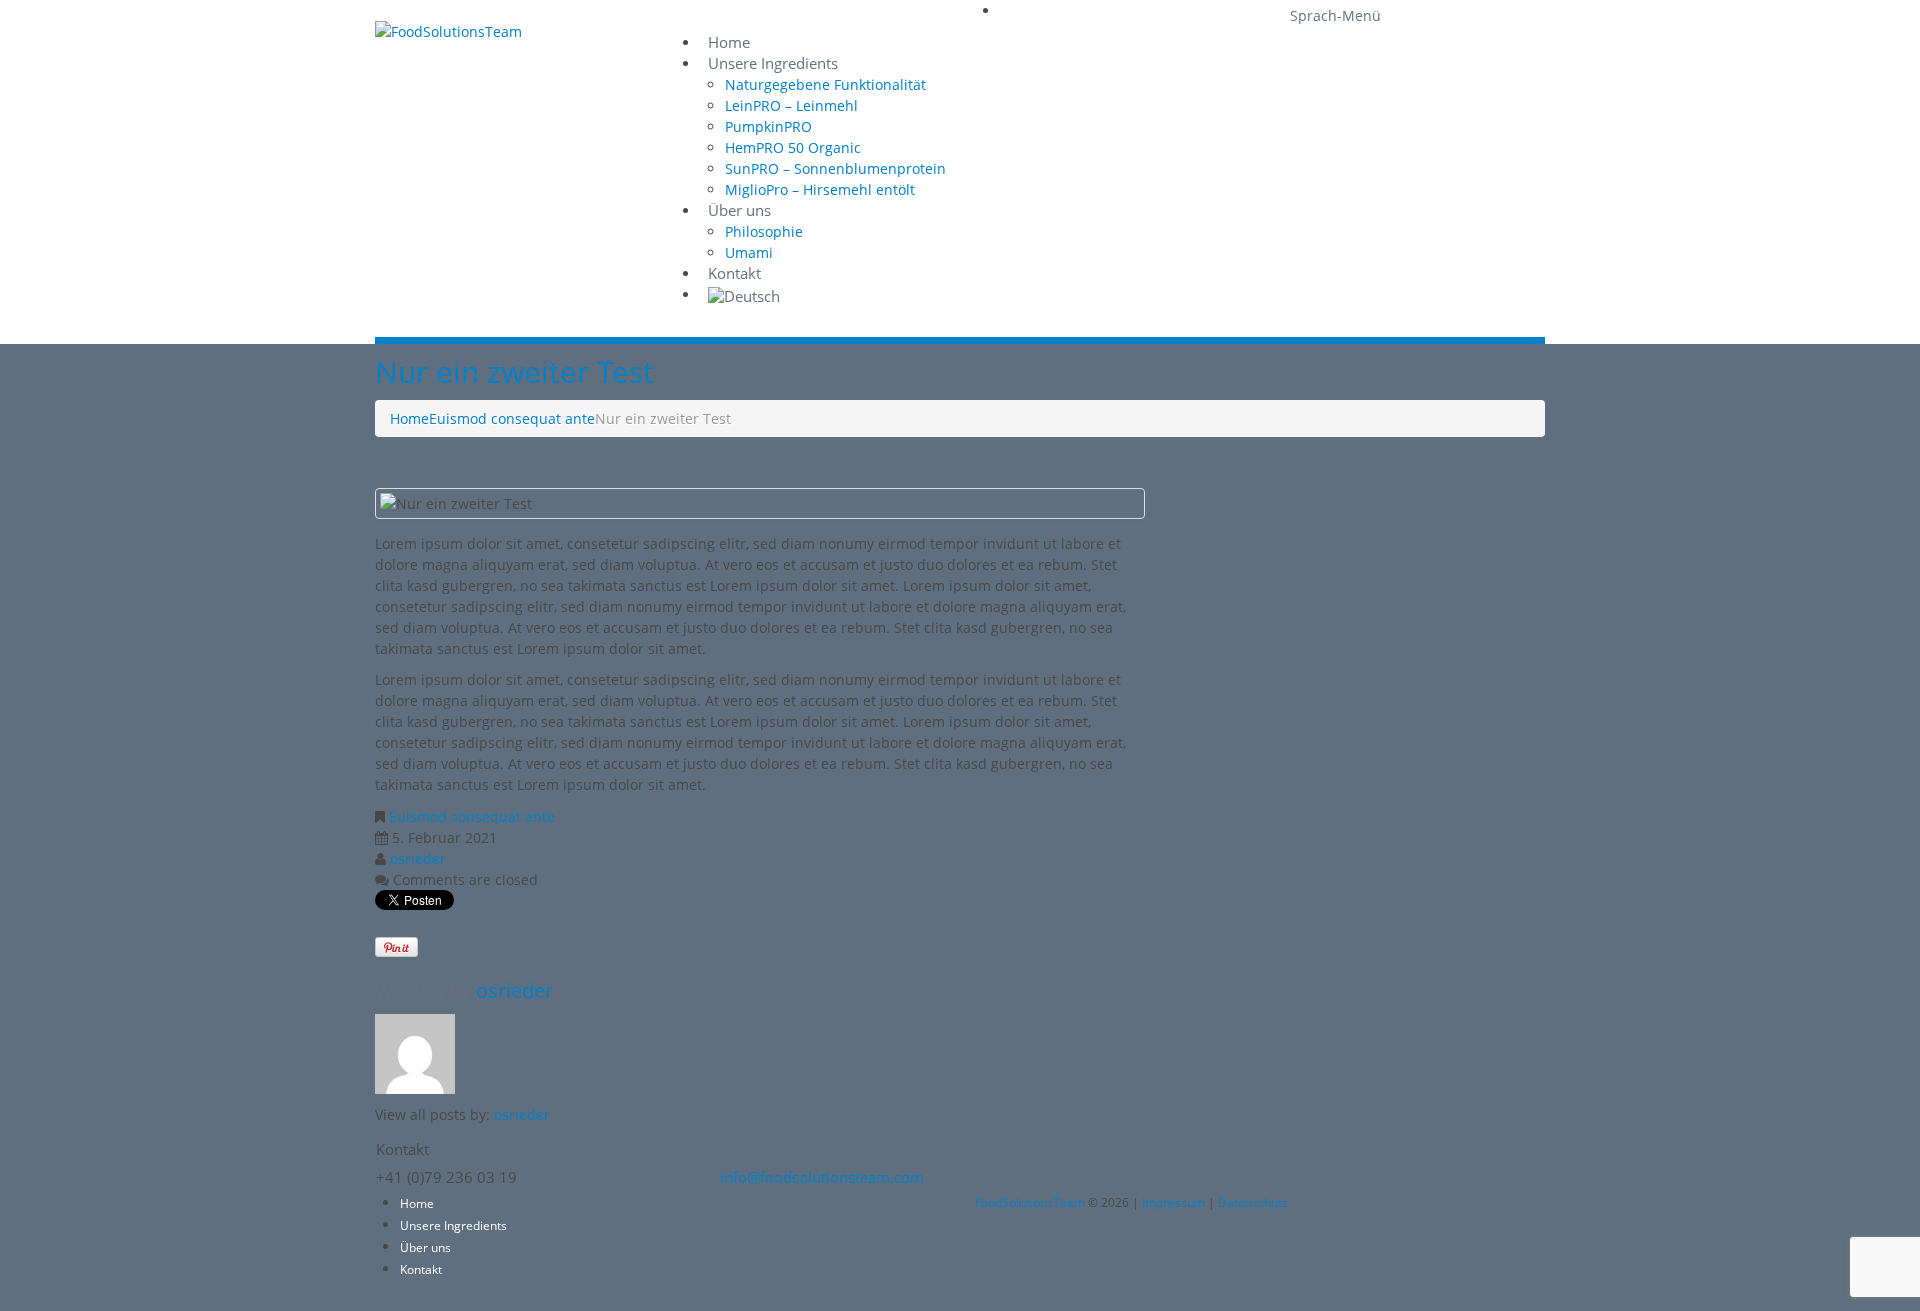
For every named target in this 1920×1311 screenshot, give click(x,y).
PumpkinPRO (768, 126)
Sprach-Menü (1335, 15)
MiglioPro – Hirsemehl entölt (820, 189)
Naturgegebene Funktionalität (825, 84)
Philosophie (764, 231)
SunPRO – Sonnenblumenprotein (835, 168)
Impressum (1173, 1202)
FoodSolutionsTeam (1030, 1202)
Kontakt (734, 273)
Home (729, 42)
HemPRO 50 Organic (793, 147)
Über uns (739, 210)
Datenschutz (1253, 1202)
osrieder (418, 858)
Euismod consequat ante (512, 418)
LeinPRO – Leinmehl (791, 105)
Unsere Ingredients (773, 63)
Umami (749, 252)
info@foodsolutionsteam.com (822, 1177)
